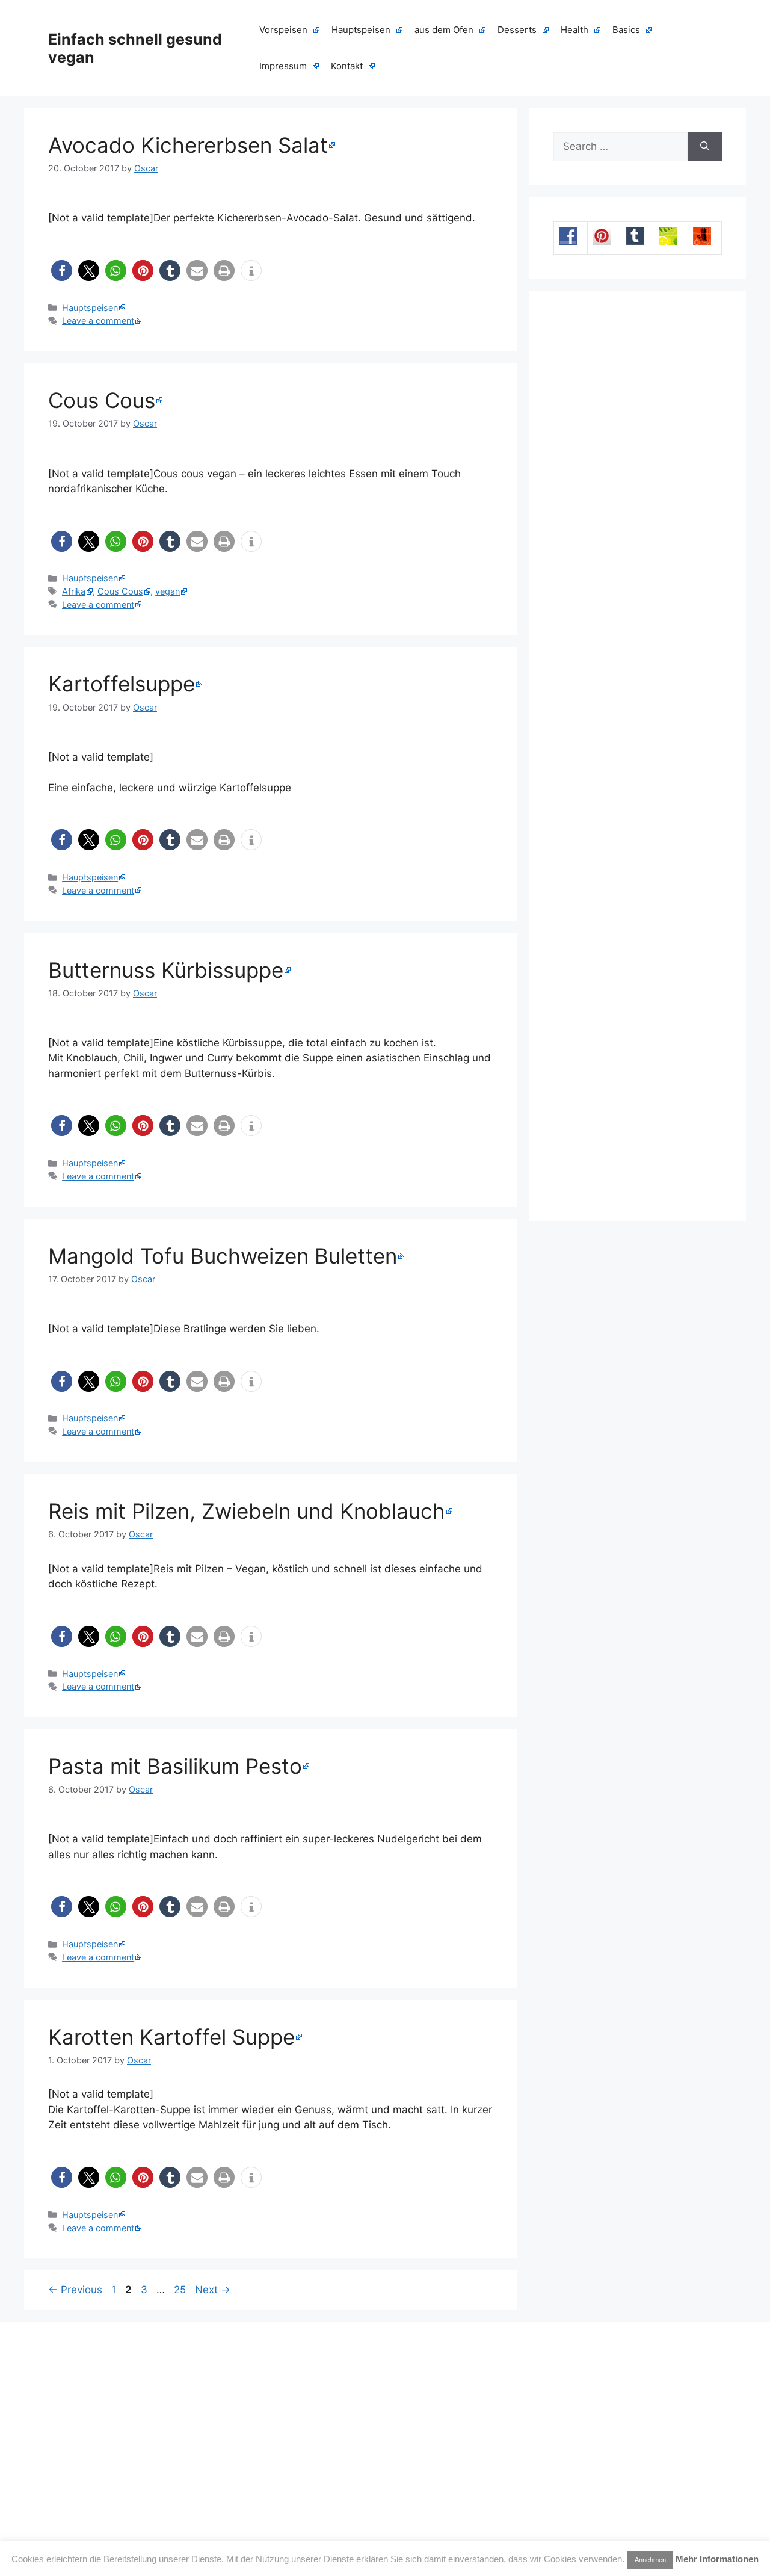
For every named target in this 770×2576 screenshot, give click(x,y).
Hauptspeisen (361, 30)
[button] (62, 270)
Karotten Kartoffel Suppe (171, 2037)
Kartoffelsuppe (122, 684)
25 (181, 2290)
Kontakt (347, 66)
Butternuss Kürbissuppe (166, 970)
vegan (168, 591)
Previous (75, 2290)
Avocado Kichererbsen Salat (188, 145)
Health (574, 30)
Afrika (74, 591)
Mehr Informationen (717, 2559)
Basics (626, 30)
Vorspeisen (283, 30)
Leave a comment (98, 320)
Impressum (283, 66)
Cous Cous (102, 400)
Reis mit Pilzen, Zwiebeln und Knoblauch (247, 1511)
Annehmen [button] (650, 2560)
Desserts (517, 30)
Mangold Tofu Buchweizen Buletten (223, 1256)
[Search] (705, 147)
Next (213, 2290)
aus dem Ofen (444, 30)
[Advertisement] (638, 756)
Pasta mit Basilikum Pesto (175, 1766)
